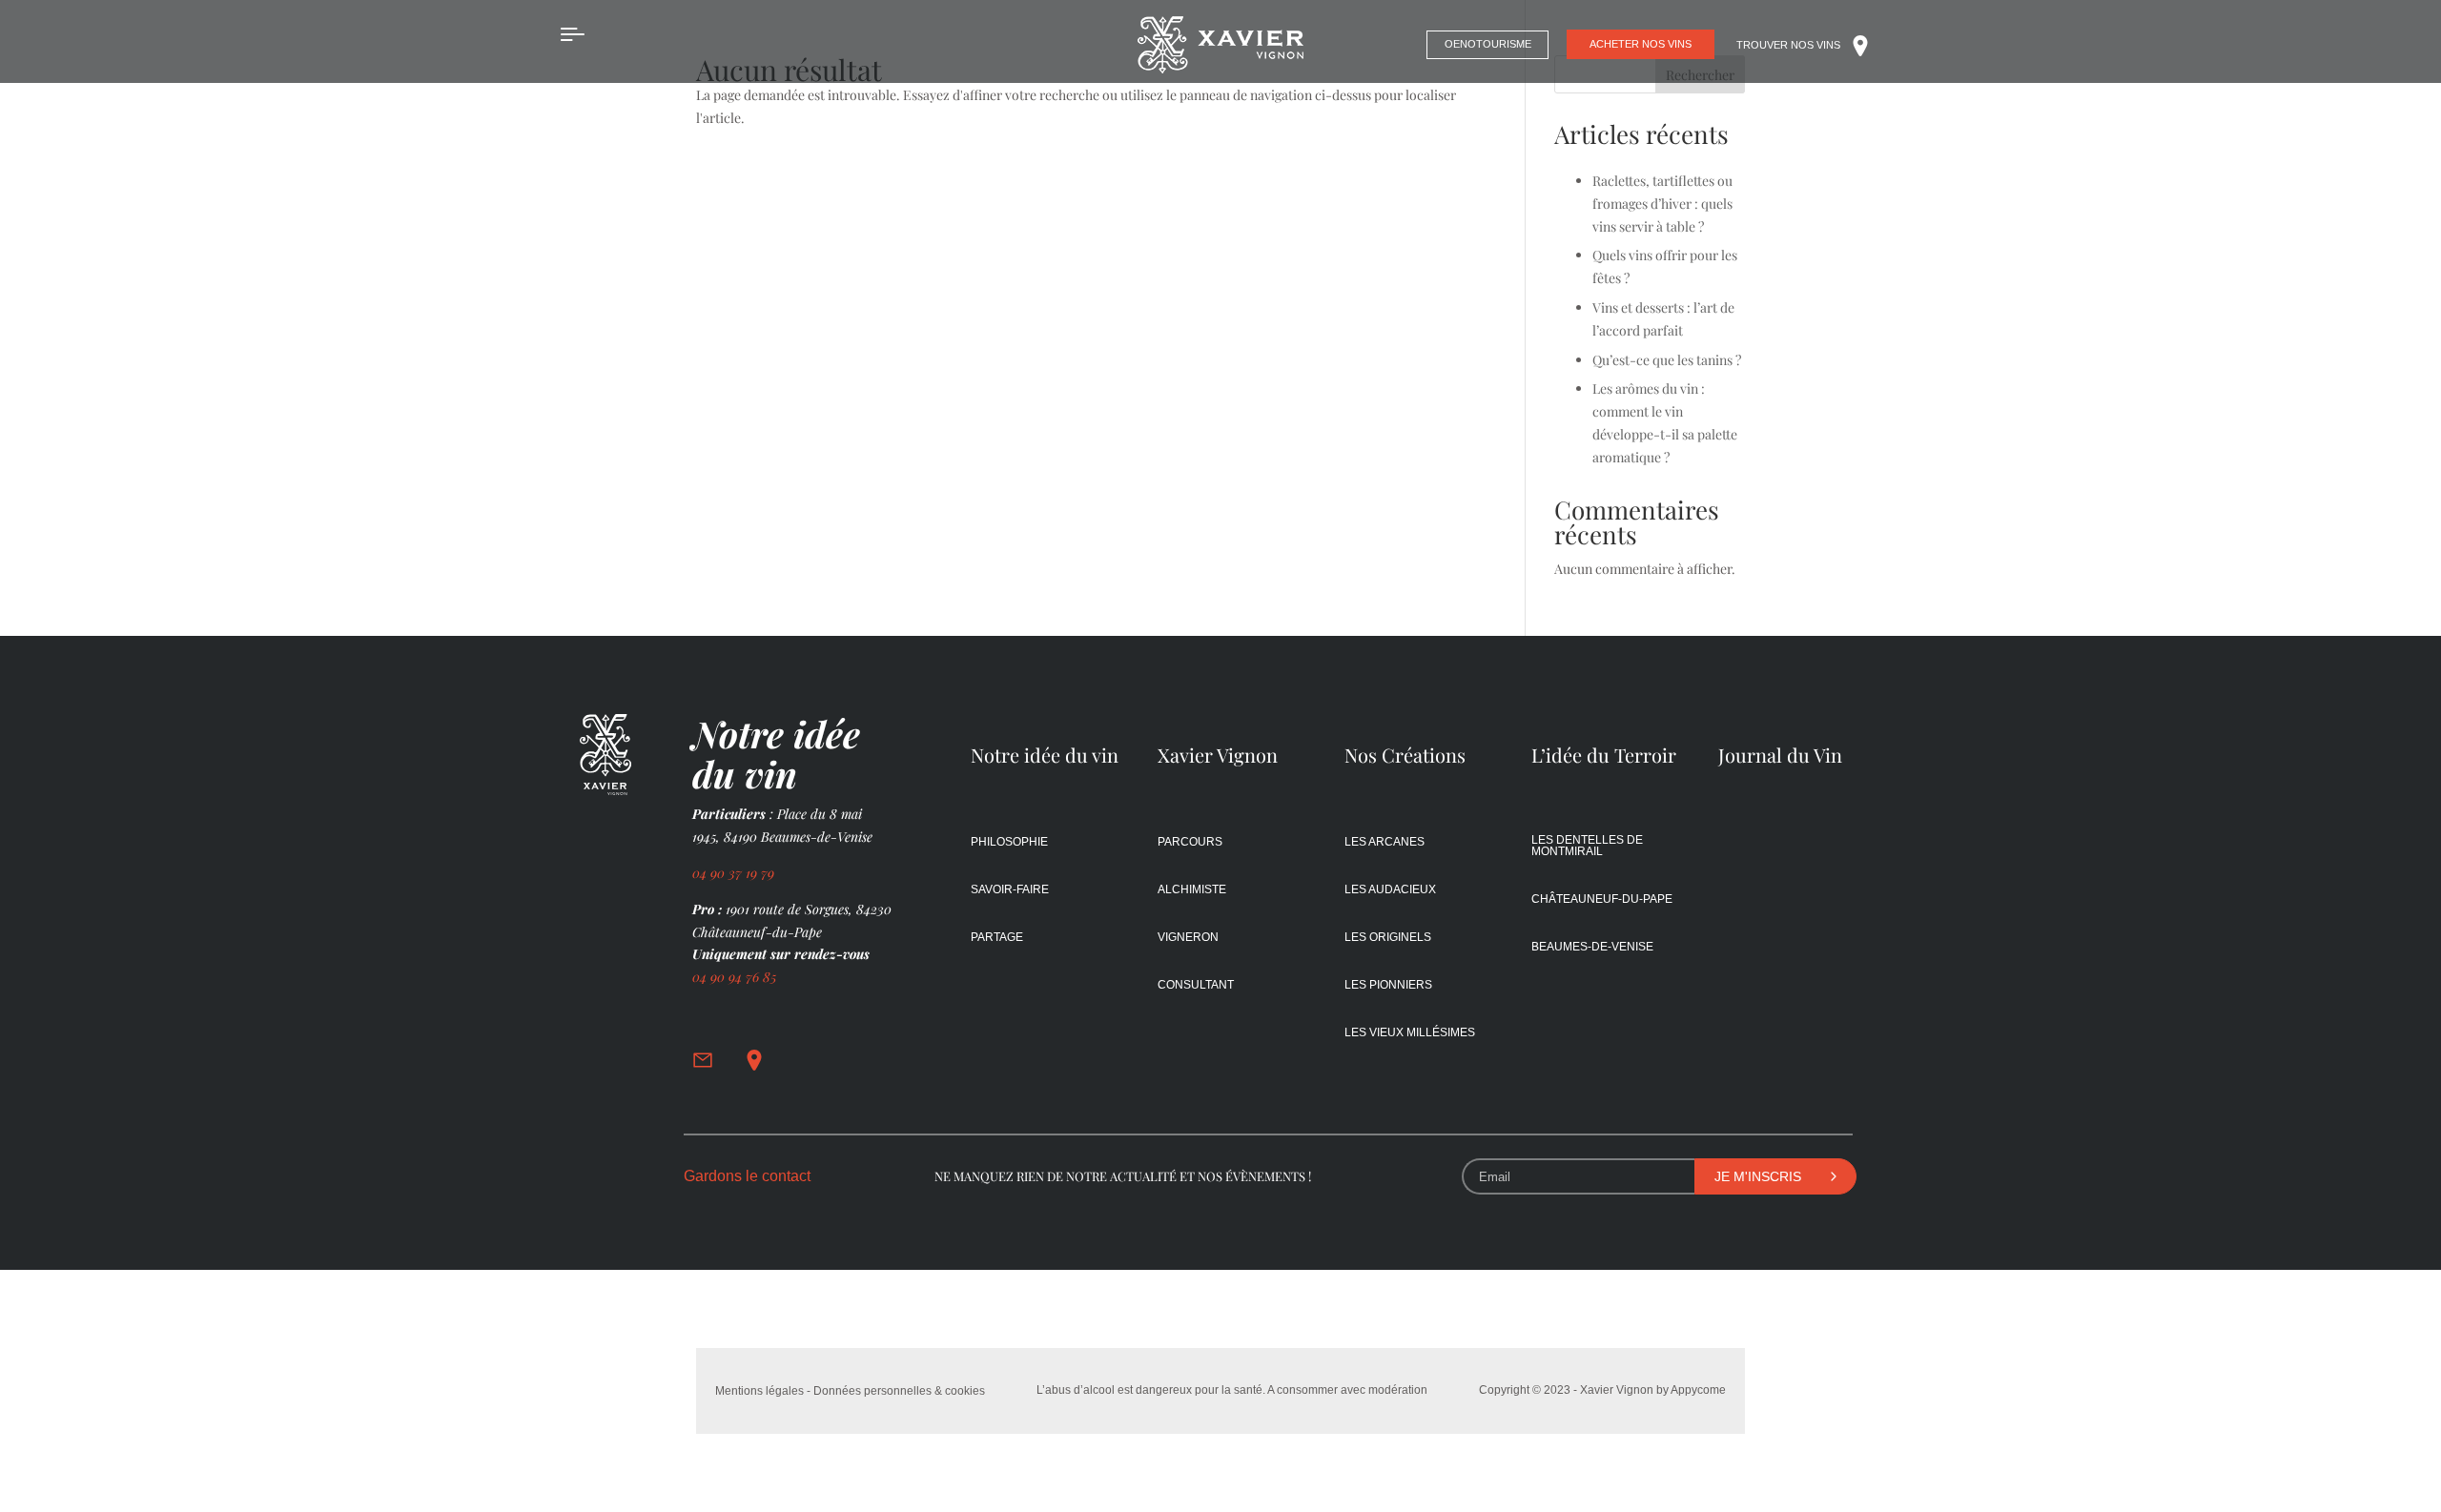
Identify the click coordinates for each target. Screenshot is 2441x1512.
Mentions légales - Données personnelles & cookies (850, 1391)
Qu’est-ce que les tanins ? (1667, 360)
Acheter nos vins (1641, 44)
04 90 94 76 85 (734, 977)
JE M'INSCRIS (1758, 1176)
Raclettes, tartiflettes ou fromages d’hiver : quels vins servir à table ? (1662, 204)
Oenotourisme (1488, 44)
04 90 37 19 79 (735, 873)
